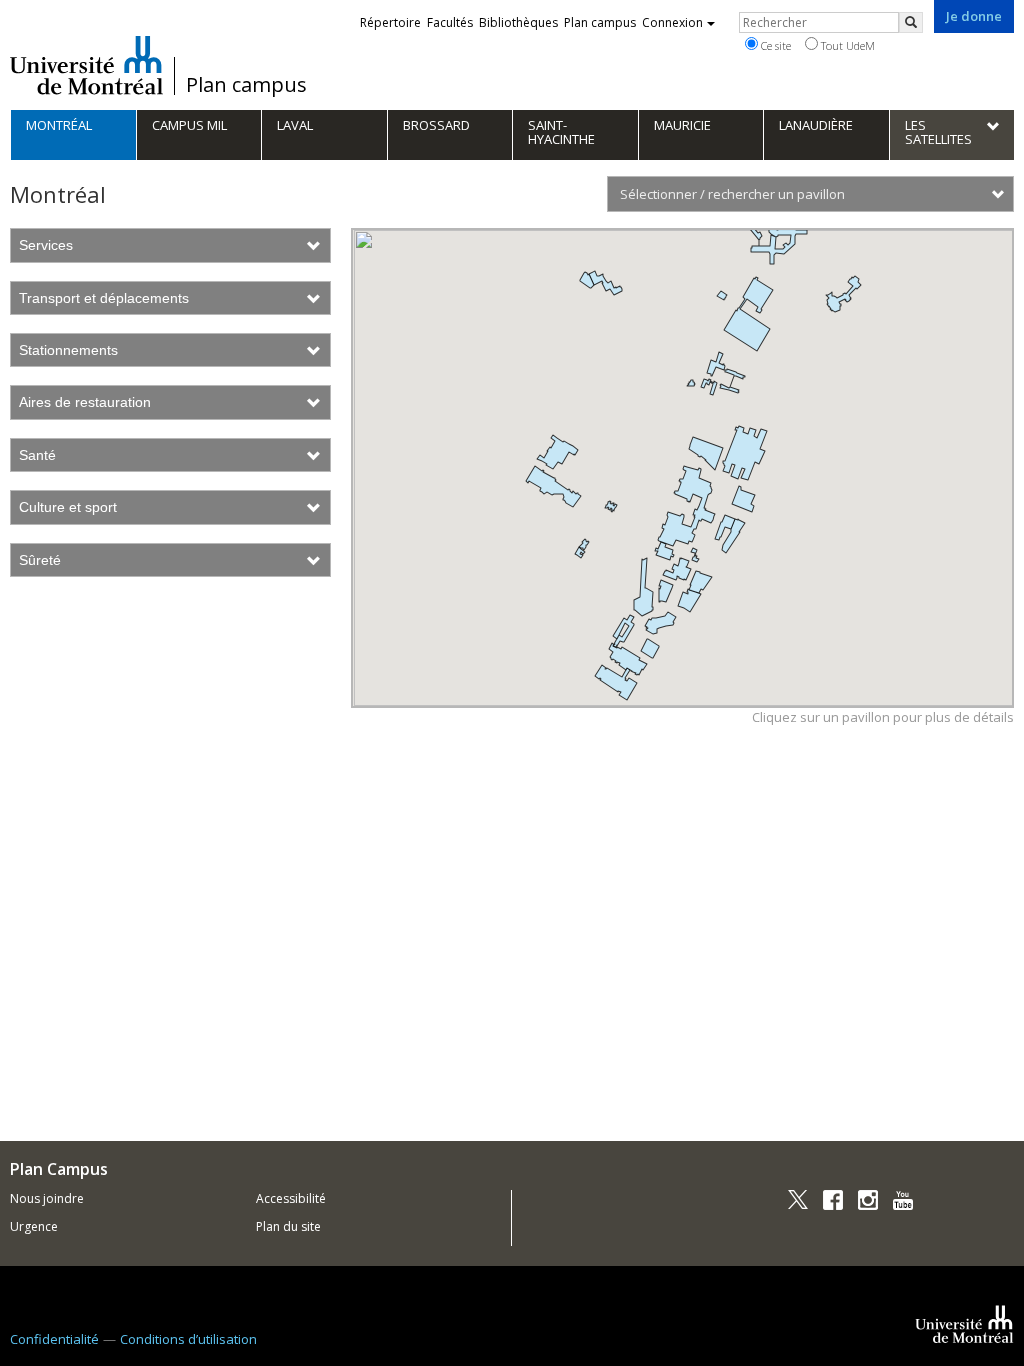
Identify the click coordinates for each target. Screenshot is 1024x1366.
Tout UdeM (846, 45)
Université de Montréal (86, 65)
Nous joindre (47, 1198)
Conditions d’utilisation (188, 1339)
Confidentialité (54, 1339)
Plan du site (288, 1226)
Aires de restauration (85, 402)
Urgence (34, 1226)
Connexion (672, 22)
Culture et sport (68, 507)
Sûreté (40, 560)
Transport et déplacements (104, 298)
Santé (37, 455)
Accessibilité (291, 1198)
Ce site (774, 45)
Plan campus (246, 85)
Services (46, 245)
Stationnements (68, 350)
